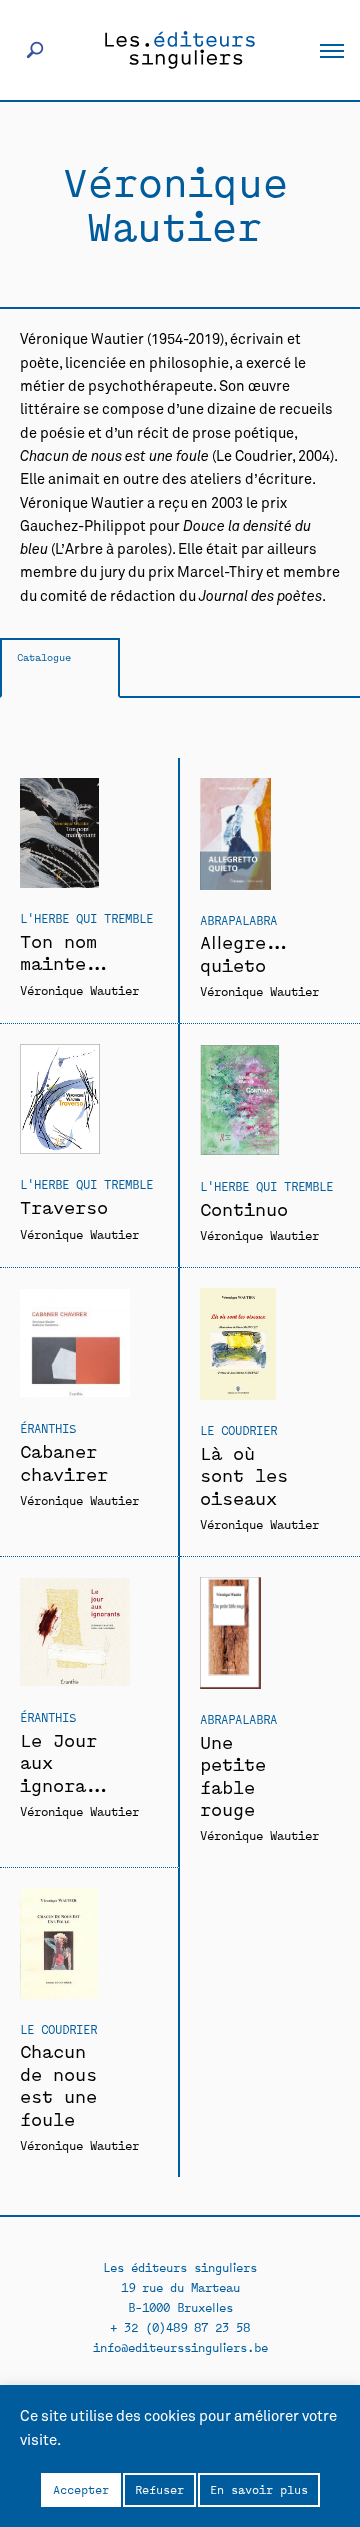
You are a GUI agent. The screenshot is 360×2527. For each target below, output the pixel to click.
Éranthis (48, 1427)
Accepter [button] (81, 2489)
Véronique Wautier (79, 989)
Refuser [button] (159, 2489)
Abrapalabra (238, 919)
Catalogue (44, 656)
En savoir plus (259, 2489)
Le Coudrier (238, 1429)
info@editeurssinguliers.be (180, 2346)
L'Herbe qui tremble (86, 917)
